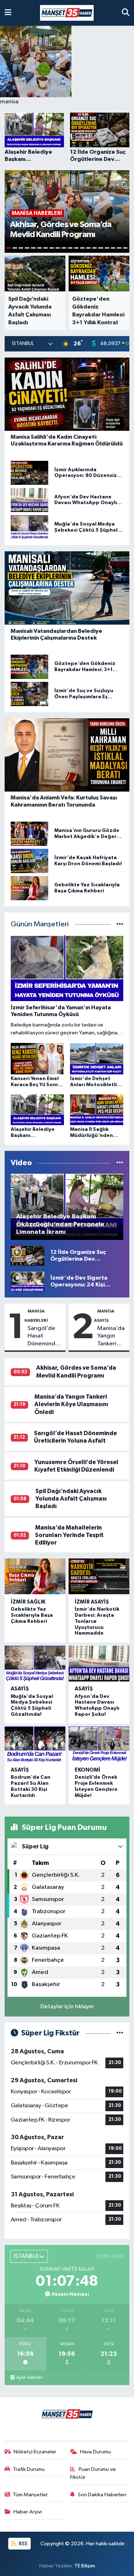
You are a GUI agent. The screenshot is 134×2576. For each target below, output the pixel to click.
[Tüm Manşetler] (120, 924)
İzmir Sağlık (28, 1602)
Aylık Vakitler (29, 2378)
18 (113, 248)
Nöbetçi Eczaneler (35, 2452)
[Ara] (126, 13)
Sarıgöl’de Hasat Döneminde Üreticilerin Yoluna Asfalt (45, 1336)
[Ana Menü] (8, 13)
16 (101, 248)
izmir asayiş (92, 1602)
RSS (23, 2544)
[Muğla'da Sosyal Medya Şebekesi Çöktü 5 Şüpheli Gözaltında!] (35, 1664)
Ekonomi (88, 1770)
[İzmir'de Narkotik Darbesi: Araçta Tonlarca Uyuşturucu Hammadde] (99, 1576)
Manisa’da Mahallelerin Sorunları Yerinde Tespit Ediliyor (69, 1535)
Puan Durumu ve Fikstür (93, 2473)
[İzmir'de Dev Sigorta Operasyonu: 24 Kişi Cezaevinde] (28, 1281)
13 (82, 248)
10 (64, 248)
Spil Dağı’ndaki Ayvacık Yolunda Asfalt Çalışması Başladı (71, 1499)
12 (76, 248)
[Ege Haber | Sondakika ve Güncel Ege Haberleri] (67, 13)
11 (70, 248)
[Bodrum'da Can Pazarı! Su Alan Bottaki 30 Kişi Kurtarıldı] (35, 1744)
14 (88, 248)
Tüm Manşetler (30, 2495)
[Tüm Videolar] (120, 1163)
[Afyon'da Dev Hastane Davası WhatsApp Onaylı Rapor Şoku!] (99, 1664)
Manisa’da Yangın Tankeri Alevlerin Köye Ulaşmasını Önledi (111, 1336)
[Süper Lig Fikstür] (120, 2033)
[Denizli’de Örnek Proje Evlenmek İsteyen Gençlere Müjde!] (99, 1744)
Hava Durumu (95, 2452)
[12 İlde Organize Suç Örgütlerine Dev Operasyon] (28, 1255)
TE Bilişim (85, 2566)
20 (125, 248)
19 (119, 248)
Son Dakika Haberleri (102, 2495)
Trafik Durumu (29, 2469)
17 (107, 248)
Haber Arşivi (28, 2512)
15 (95, 248)
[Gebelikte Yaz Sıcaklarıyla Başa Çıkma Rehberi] (35, 1576)
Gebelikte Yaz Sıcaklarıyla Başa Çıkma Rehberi (32, 1615)
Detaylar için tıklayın (67, 2007)
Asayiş (20, 1689)
